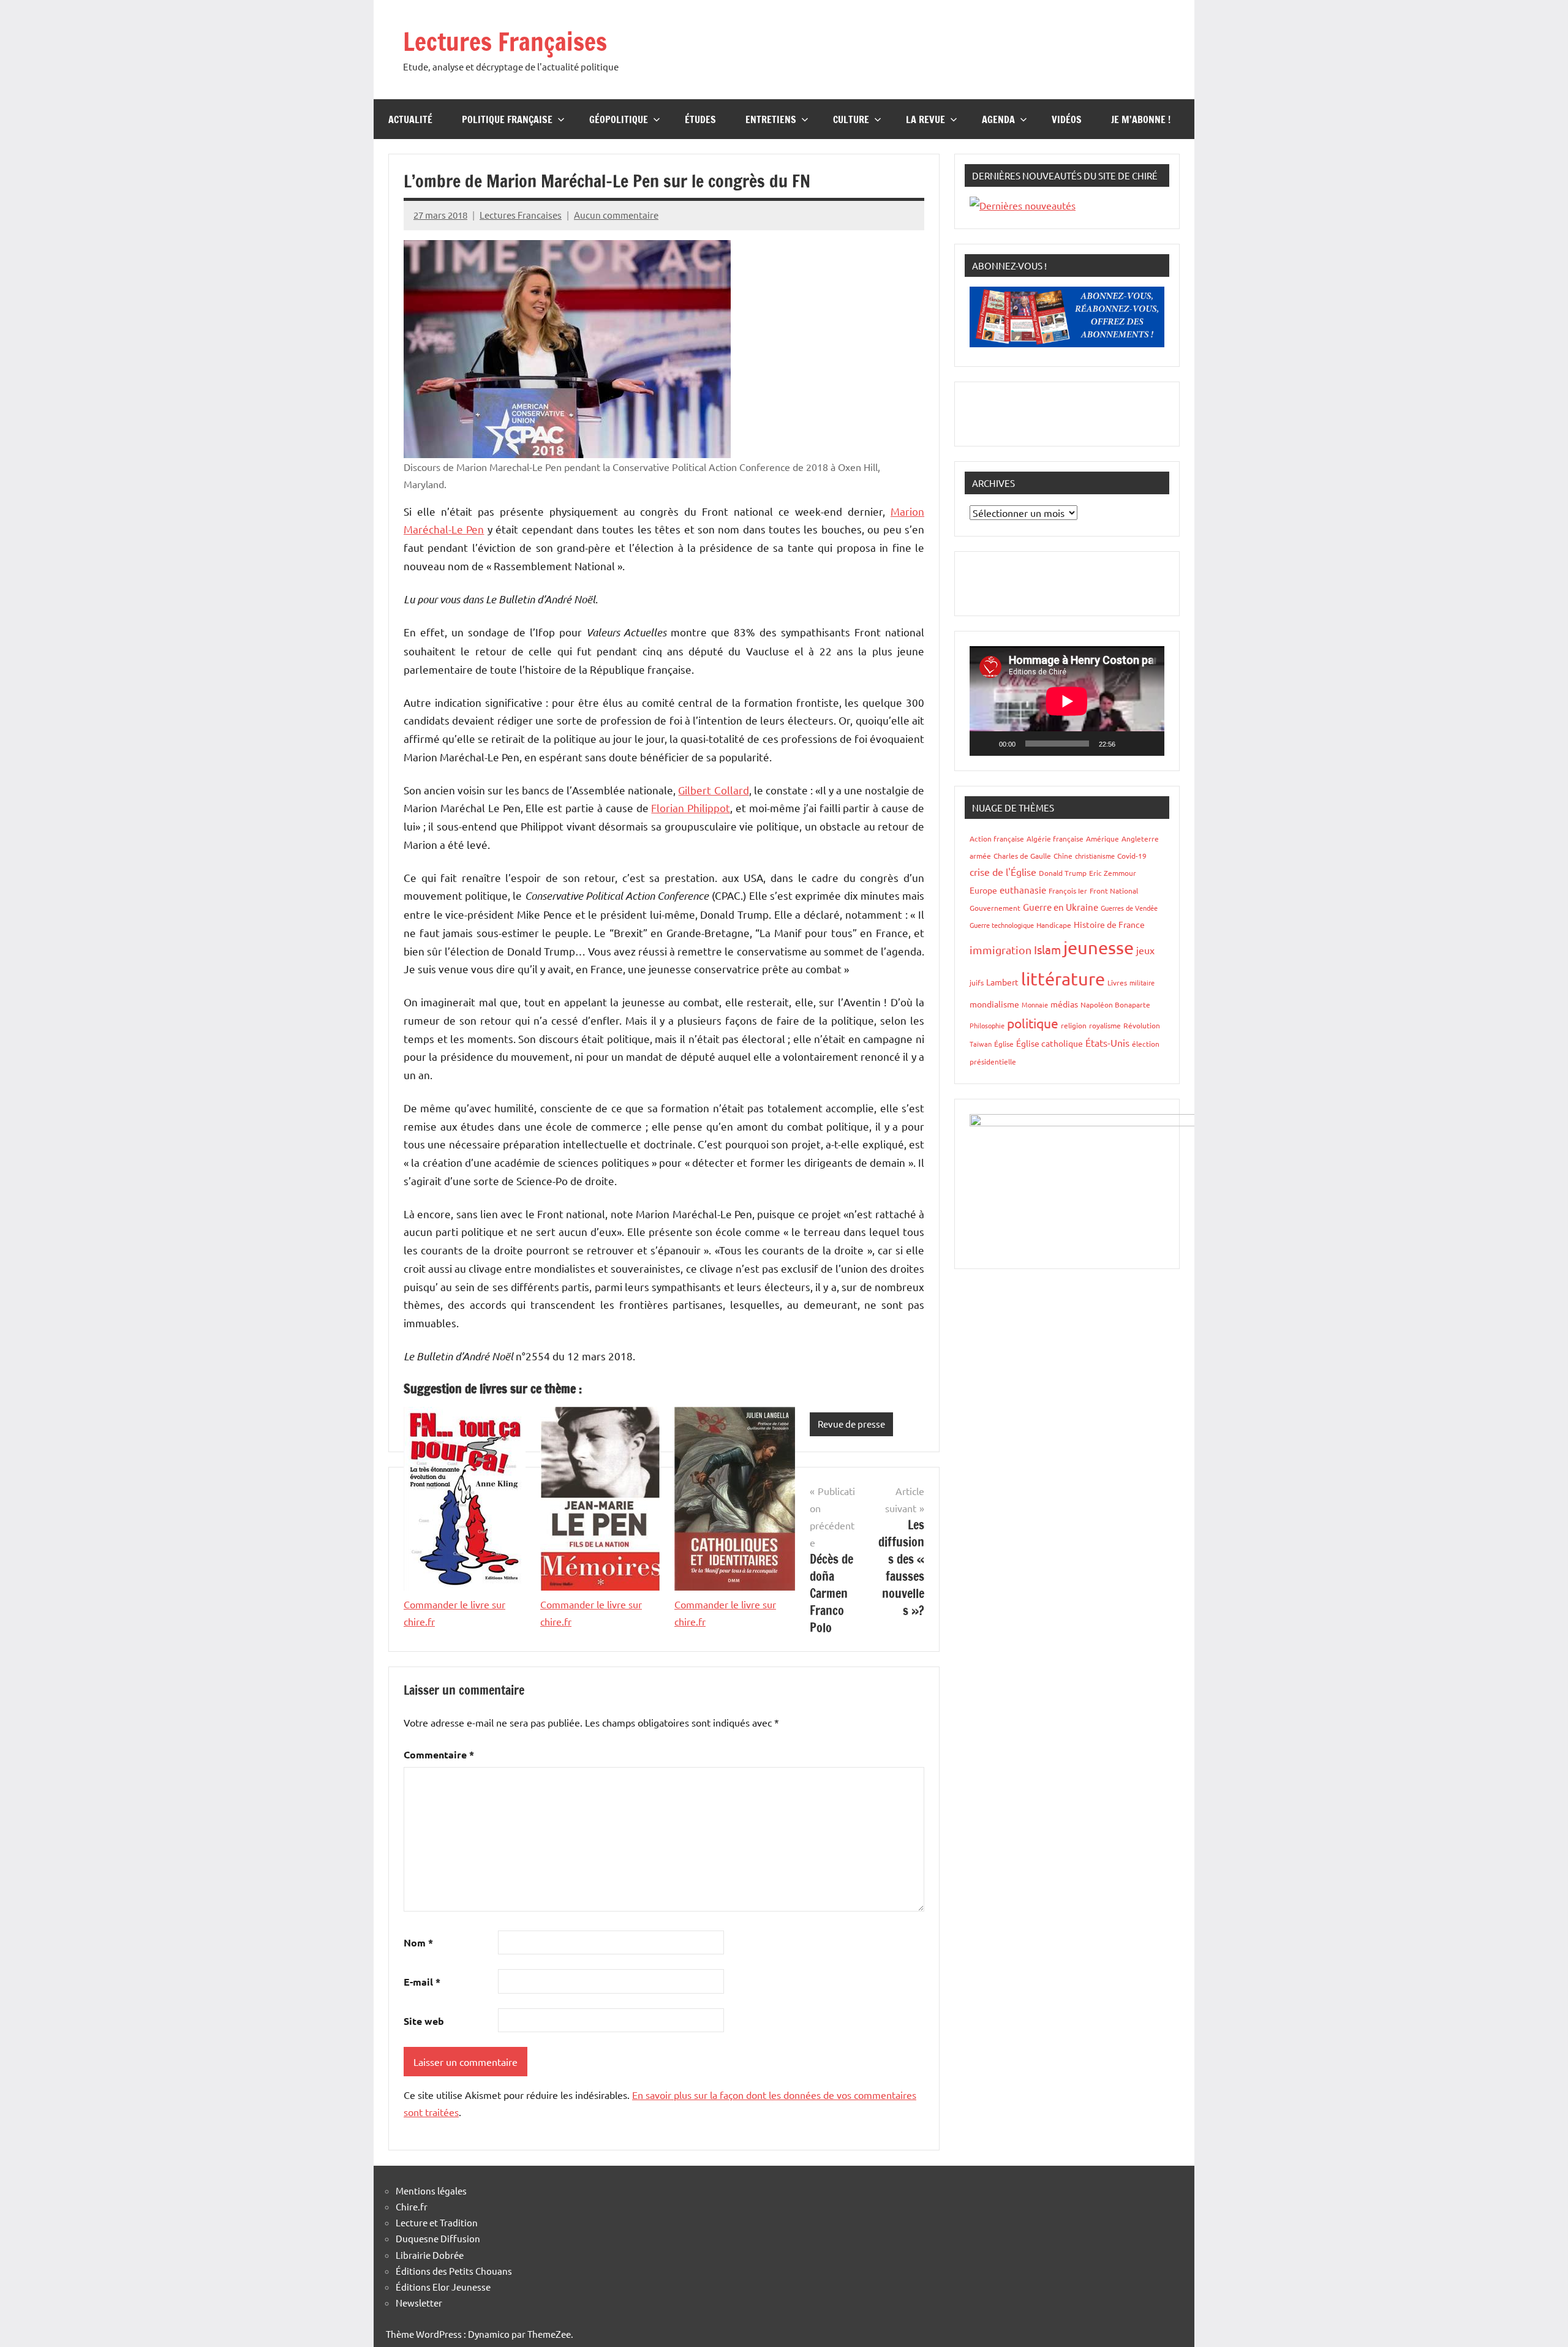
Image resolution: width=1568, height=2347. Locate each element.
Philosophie (987, 1025)
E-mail (422, 1982)
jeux (1145, 950)
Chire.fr (412, 2206)
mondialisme (994, 1004)
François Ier (1068, 891)
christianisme (1095, 856)
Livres (1117, 982)
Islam (1047, 949)
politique (1033, 1023)
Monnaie (1035, 1004)
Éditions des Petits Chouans (454, 2271)
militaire (1142, 982)
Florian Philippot (691, 808)
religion (1074, 1025)
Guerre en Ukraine (1061, 907)
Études (700, 119)
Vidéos (1067, 119)
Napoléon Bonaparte (1115, 1004)
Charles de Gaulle (1022, 856)
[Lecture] (986, 744)
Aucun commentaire (616, 215)
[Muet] (1129, 744)
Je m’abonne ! (1141, 119)
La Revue (925, 119)
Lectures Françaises (505, 41)
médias (1064, 1004)
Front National (1114, 891)
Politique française (507, 119)
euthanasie (1023, 890)
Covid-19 (1132, 856)
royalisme (1105, 1025)
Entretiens (771, 119)
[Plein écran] (1148, 744)
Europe (983, 890)
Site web (424, 2021)
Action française (997, 838)
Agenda (998, 119)
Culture (851, 119)
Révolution (1142, 1025)
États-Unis (1107, 1042)
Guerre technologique (1002, 925)
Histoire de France (1109, 924)
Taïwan (981, 1044)
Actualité (410, 119)
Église (1004, 1044)
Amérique (1102, 838)
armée (980, 856)
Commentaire (439, 1754)
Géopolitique (619, 119)
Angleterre (1140, 838)
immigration (1001, 950)
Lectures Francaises (521, 215)
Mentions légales (431, 2191)
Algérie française (1055, 838)
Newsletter (419, 2303)
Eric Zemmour (1113, 873)
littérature (1063, 979)
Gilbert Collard (713, 790)
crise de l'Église (1003, 872)
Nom (418, 1942)
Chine (1063, 856)
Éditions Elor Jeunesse (443, 2287)
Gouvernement (995, 908)
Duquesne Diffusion (438, 2238)
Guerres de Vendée (1129, 908)
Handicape (1054, 925)
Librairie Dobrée (430, 2255)
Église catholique (1050, 1043)
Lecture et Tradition (437, 2222)
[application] (1067, 701)
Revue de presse (851, 1424)
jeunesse (1099, 947)
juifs (977, 982)
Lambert (1002, 982)
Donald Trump (1063, 873)
